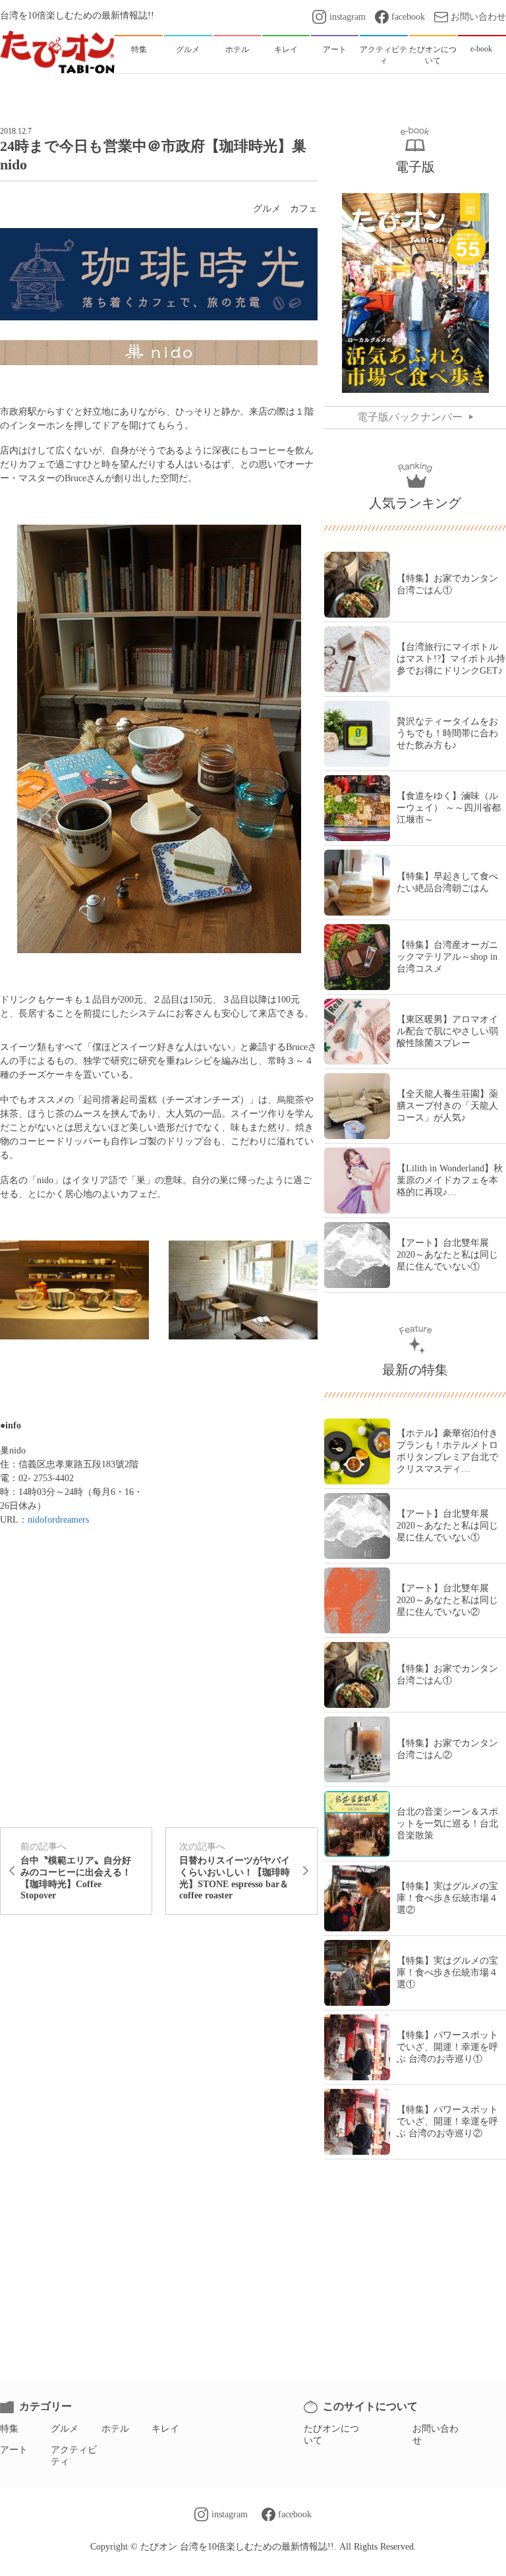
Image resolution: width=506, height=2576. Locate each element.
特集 (9, 2429)
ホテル (115, 2429)
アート (14, 2450)
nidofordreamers (58, 1520)
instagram (347, 17)
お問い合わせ (478, 17)
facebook (408, 17)
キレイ (165, 2429)
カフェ (304, 209)
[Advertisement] (159, 1974)
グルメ (267, 209)
